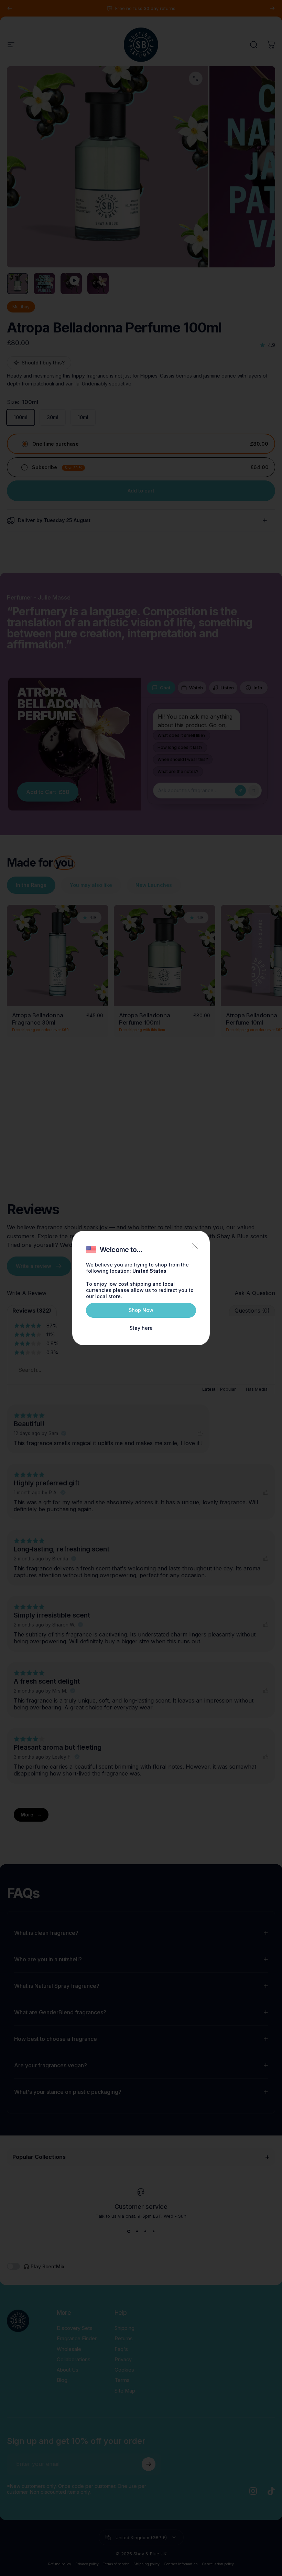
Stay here (141, 1328)
